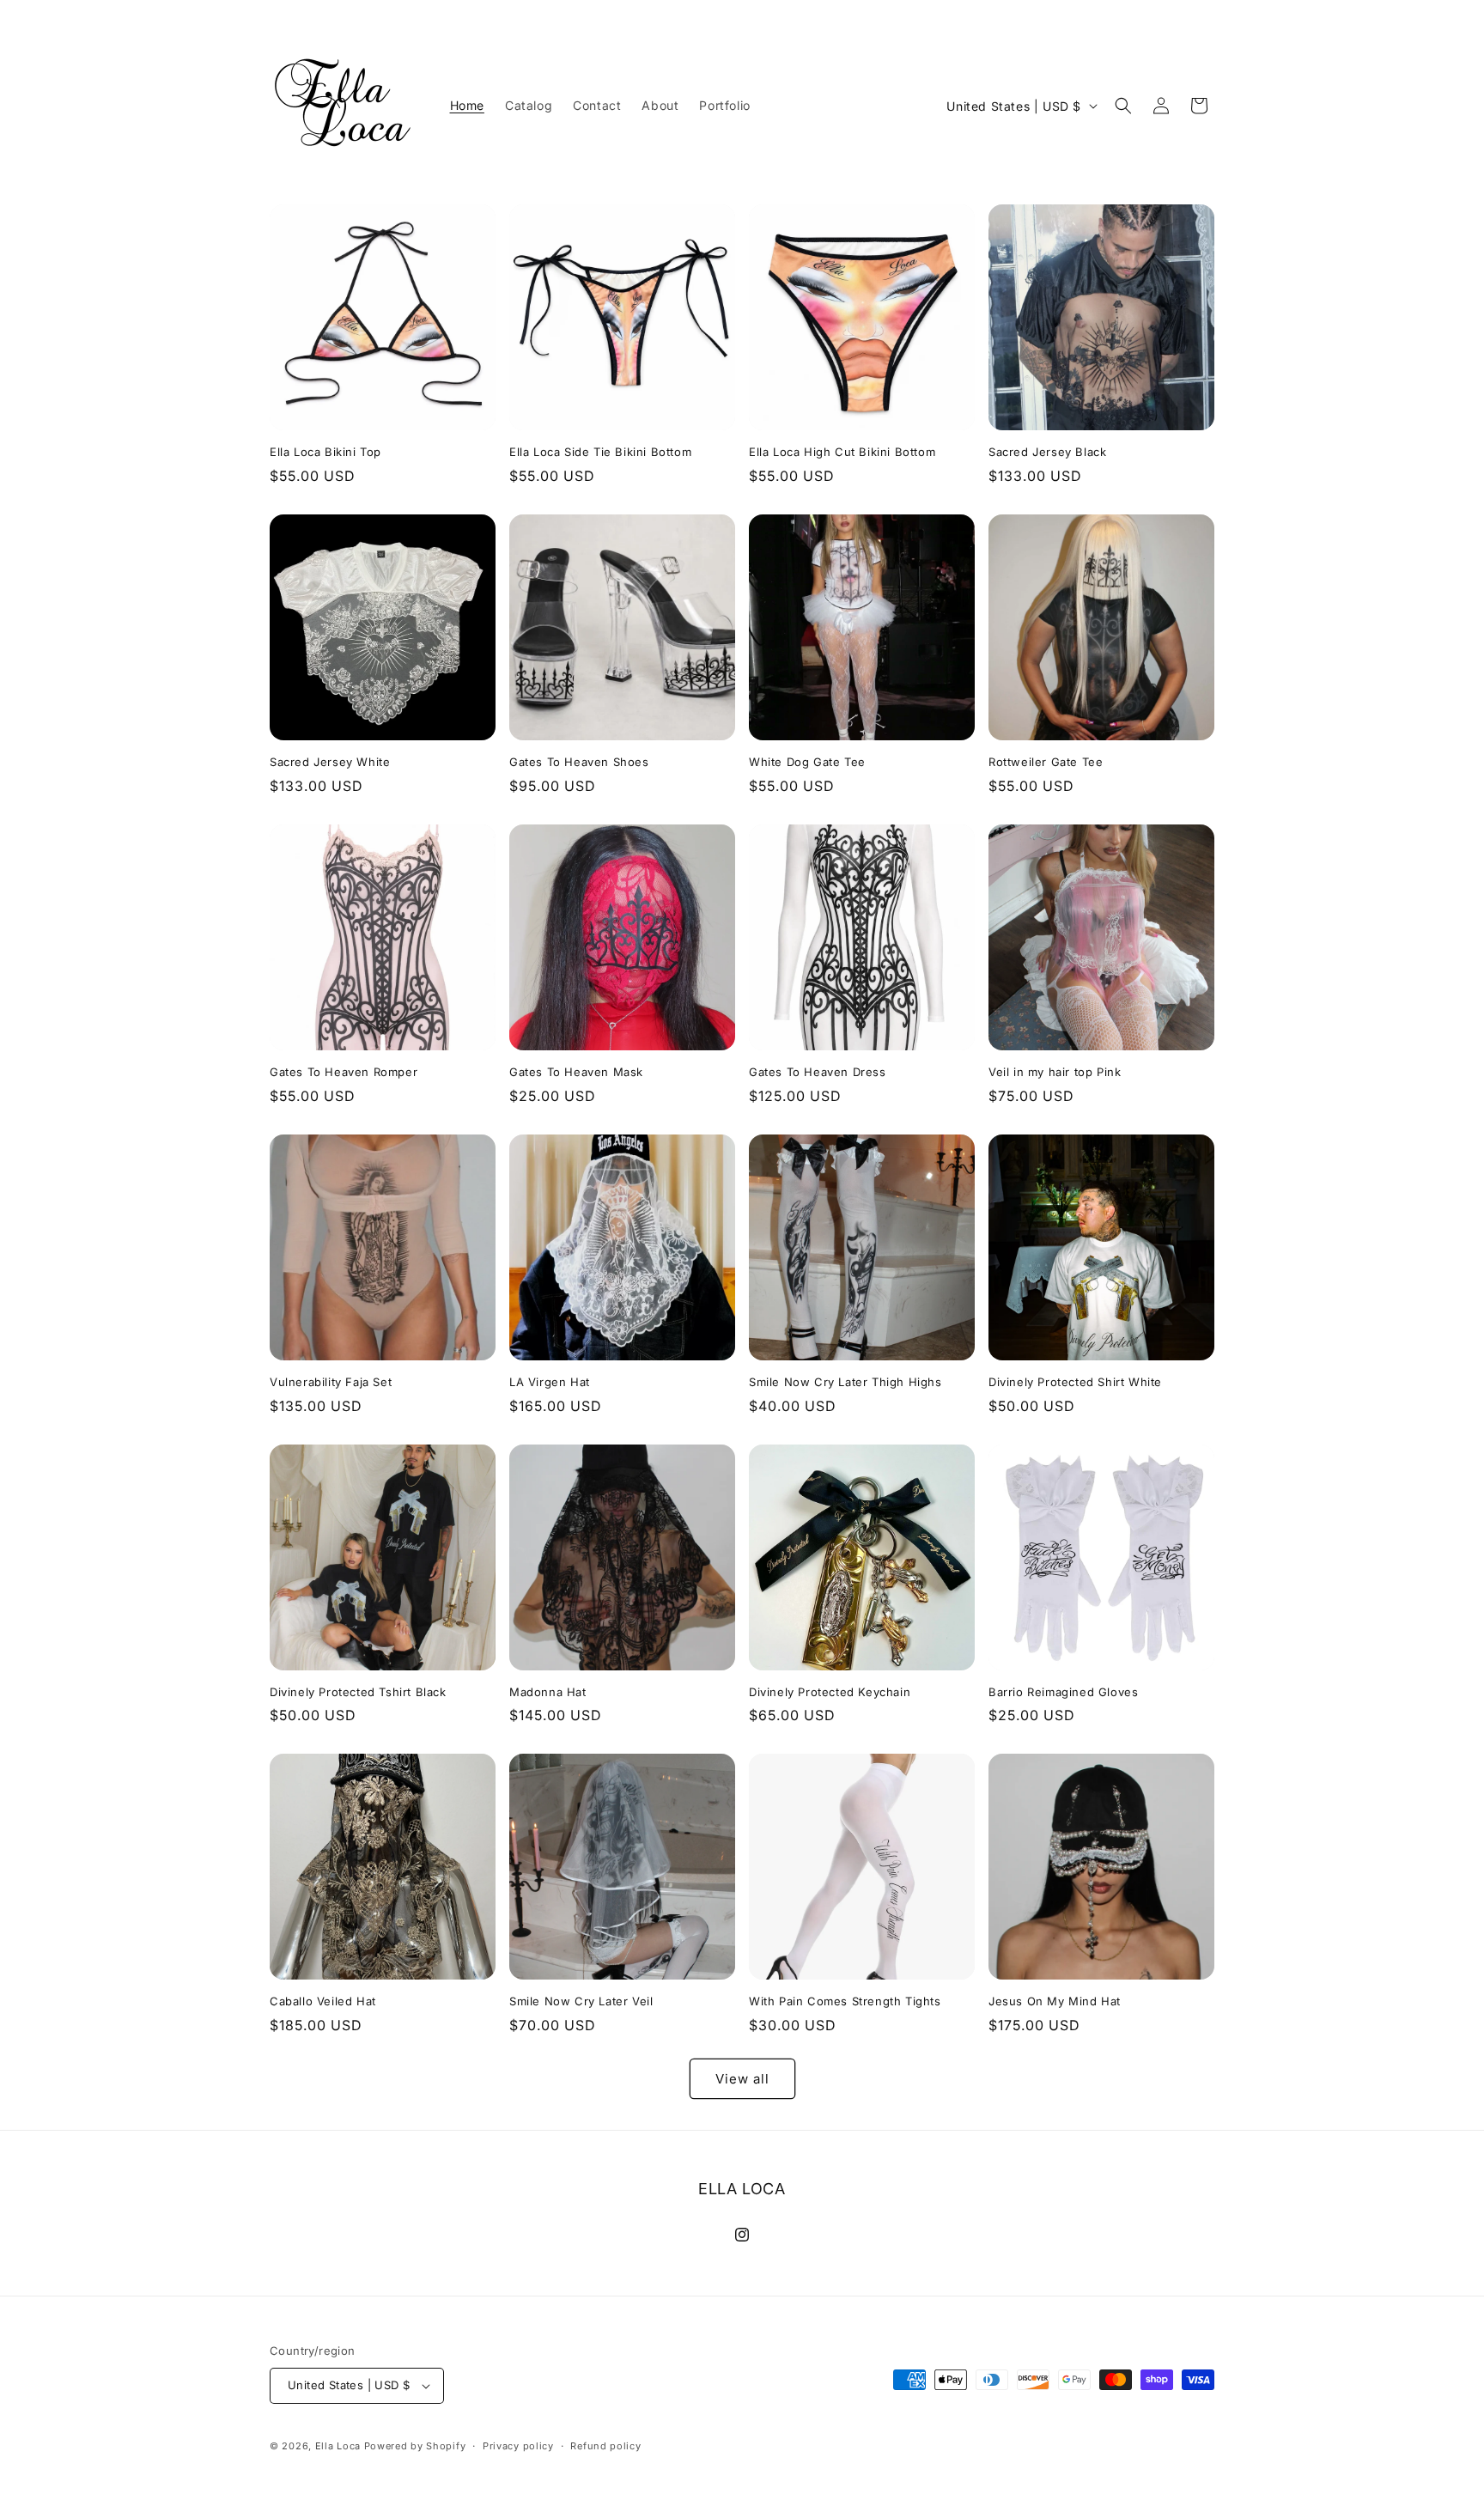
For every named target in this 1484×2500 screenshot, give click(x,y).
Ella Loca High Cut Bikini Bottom (842, 452)
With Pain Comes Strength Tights (845, 2001)
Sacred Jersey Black (1047, 452)
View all (742, 2079)
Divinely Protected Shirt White (1075, 1382)
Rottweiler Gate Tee (1046, 762)
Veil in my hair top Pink (1055, 1072)
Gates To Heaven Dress (818, 1072)
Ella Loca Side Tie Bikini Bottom (600, 452)
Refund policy (605, 2446)
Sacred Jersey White (330, 762)
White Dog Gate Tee (807, 762)
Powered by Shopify (415, 2446)
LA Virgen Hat (550, 1382)
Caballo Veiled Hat (323, 2001)
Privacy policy (518, 2446)
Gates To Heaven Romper (344, 1072)
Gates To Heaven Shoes (579, 762)
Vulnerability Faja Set (331, 1382)
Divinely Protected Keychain (830, 1692)
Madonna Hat (548, 1692)
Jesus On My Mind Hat (1055, 2001)
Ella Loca (338, 2446)
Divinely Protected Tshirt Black (358, 1692)
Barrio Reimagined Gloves (1063, 1692)
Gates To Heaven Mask (576, 1072)
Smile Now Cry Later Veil (581, 2001)
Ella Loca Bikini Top (325, 452)
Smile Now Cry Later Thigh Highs (845, 1382)
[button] (1123, 106)
